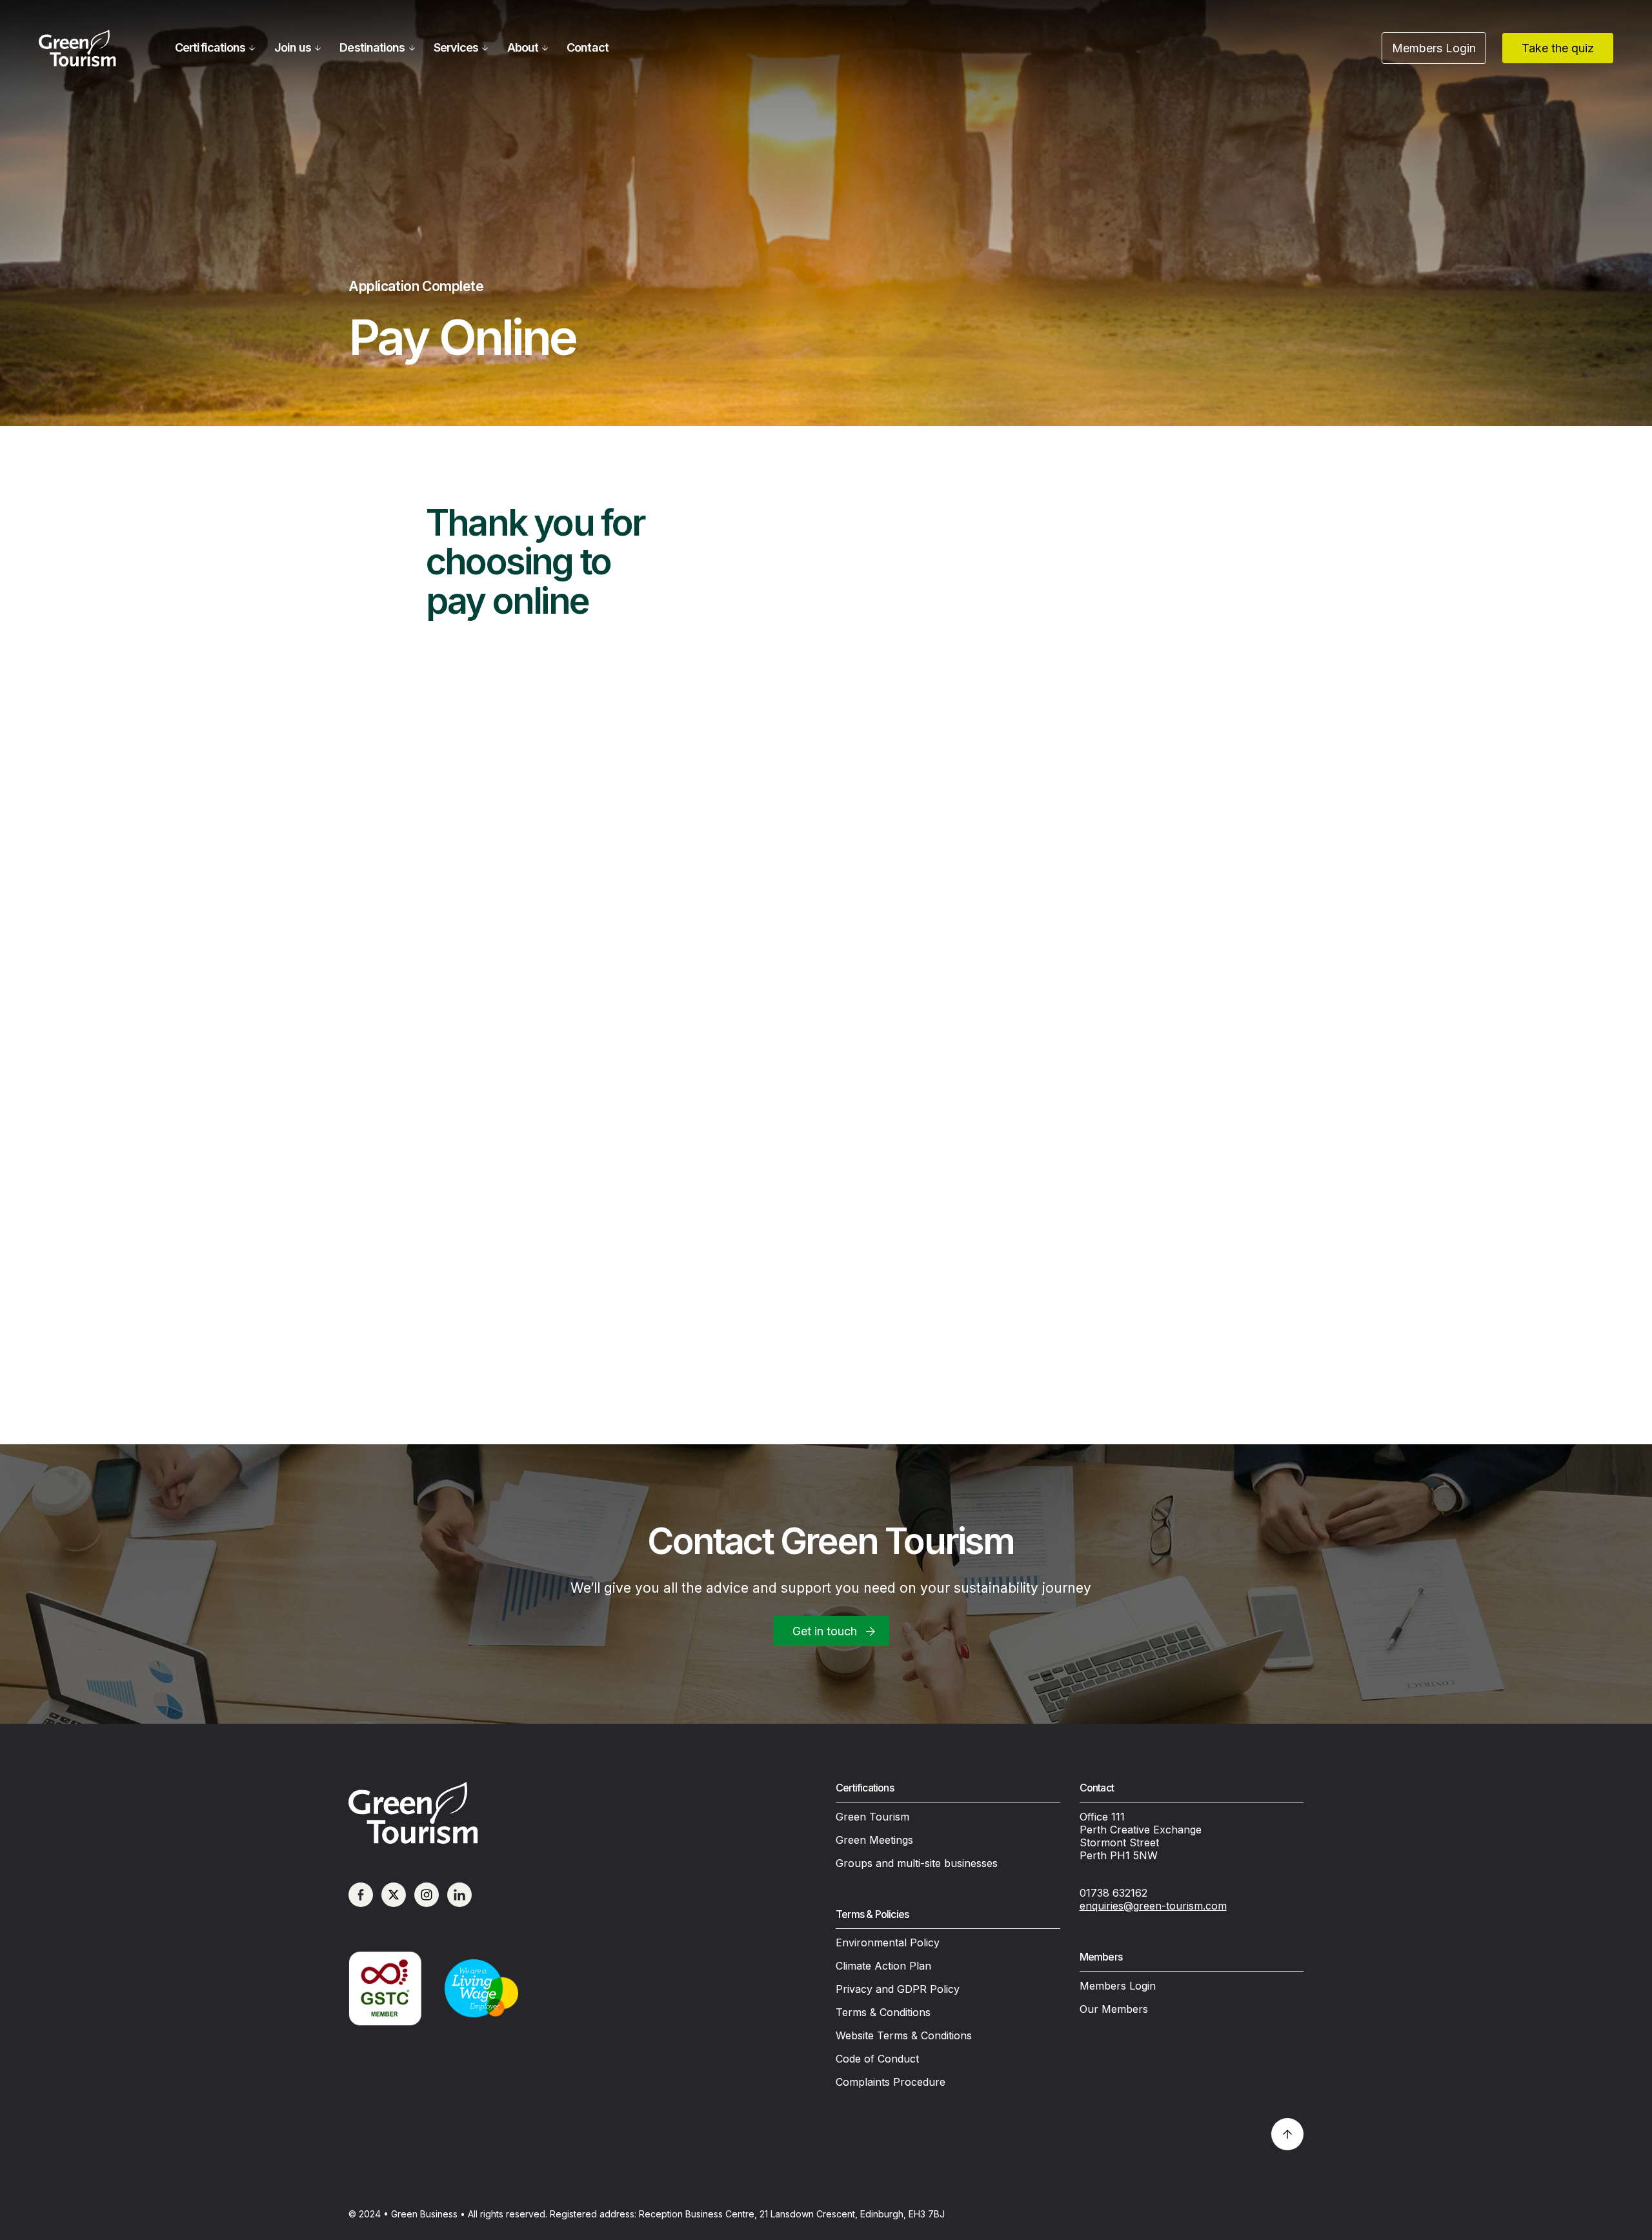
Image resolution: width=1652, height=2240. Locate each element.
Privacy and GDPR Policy (898, 1989)
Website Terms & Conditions (904, 2035)
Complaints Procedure (891, 2082)
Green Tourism (872, 1817)
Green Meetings (874, 1840)
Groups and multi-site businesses (917, 1863)
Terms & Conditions (883, 2012)
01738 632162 (1113, 1893)
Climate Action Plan (883, 1966)
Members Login (1118, 1986)
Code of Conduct (877, 2059)
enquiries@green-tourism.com (1153, 1906)
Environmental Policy (888, 1942)
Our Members (1114, 2009)
